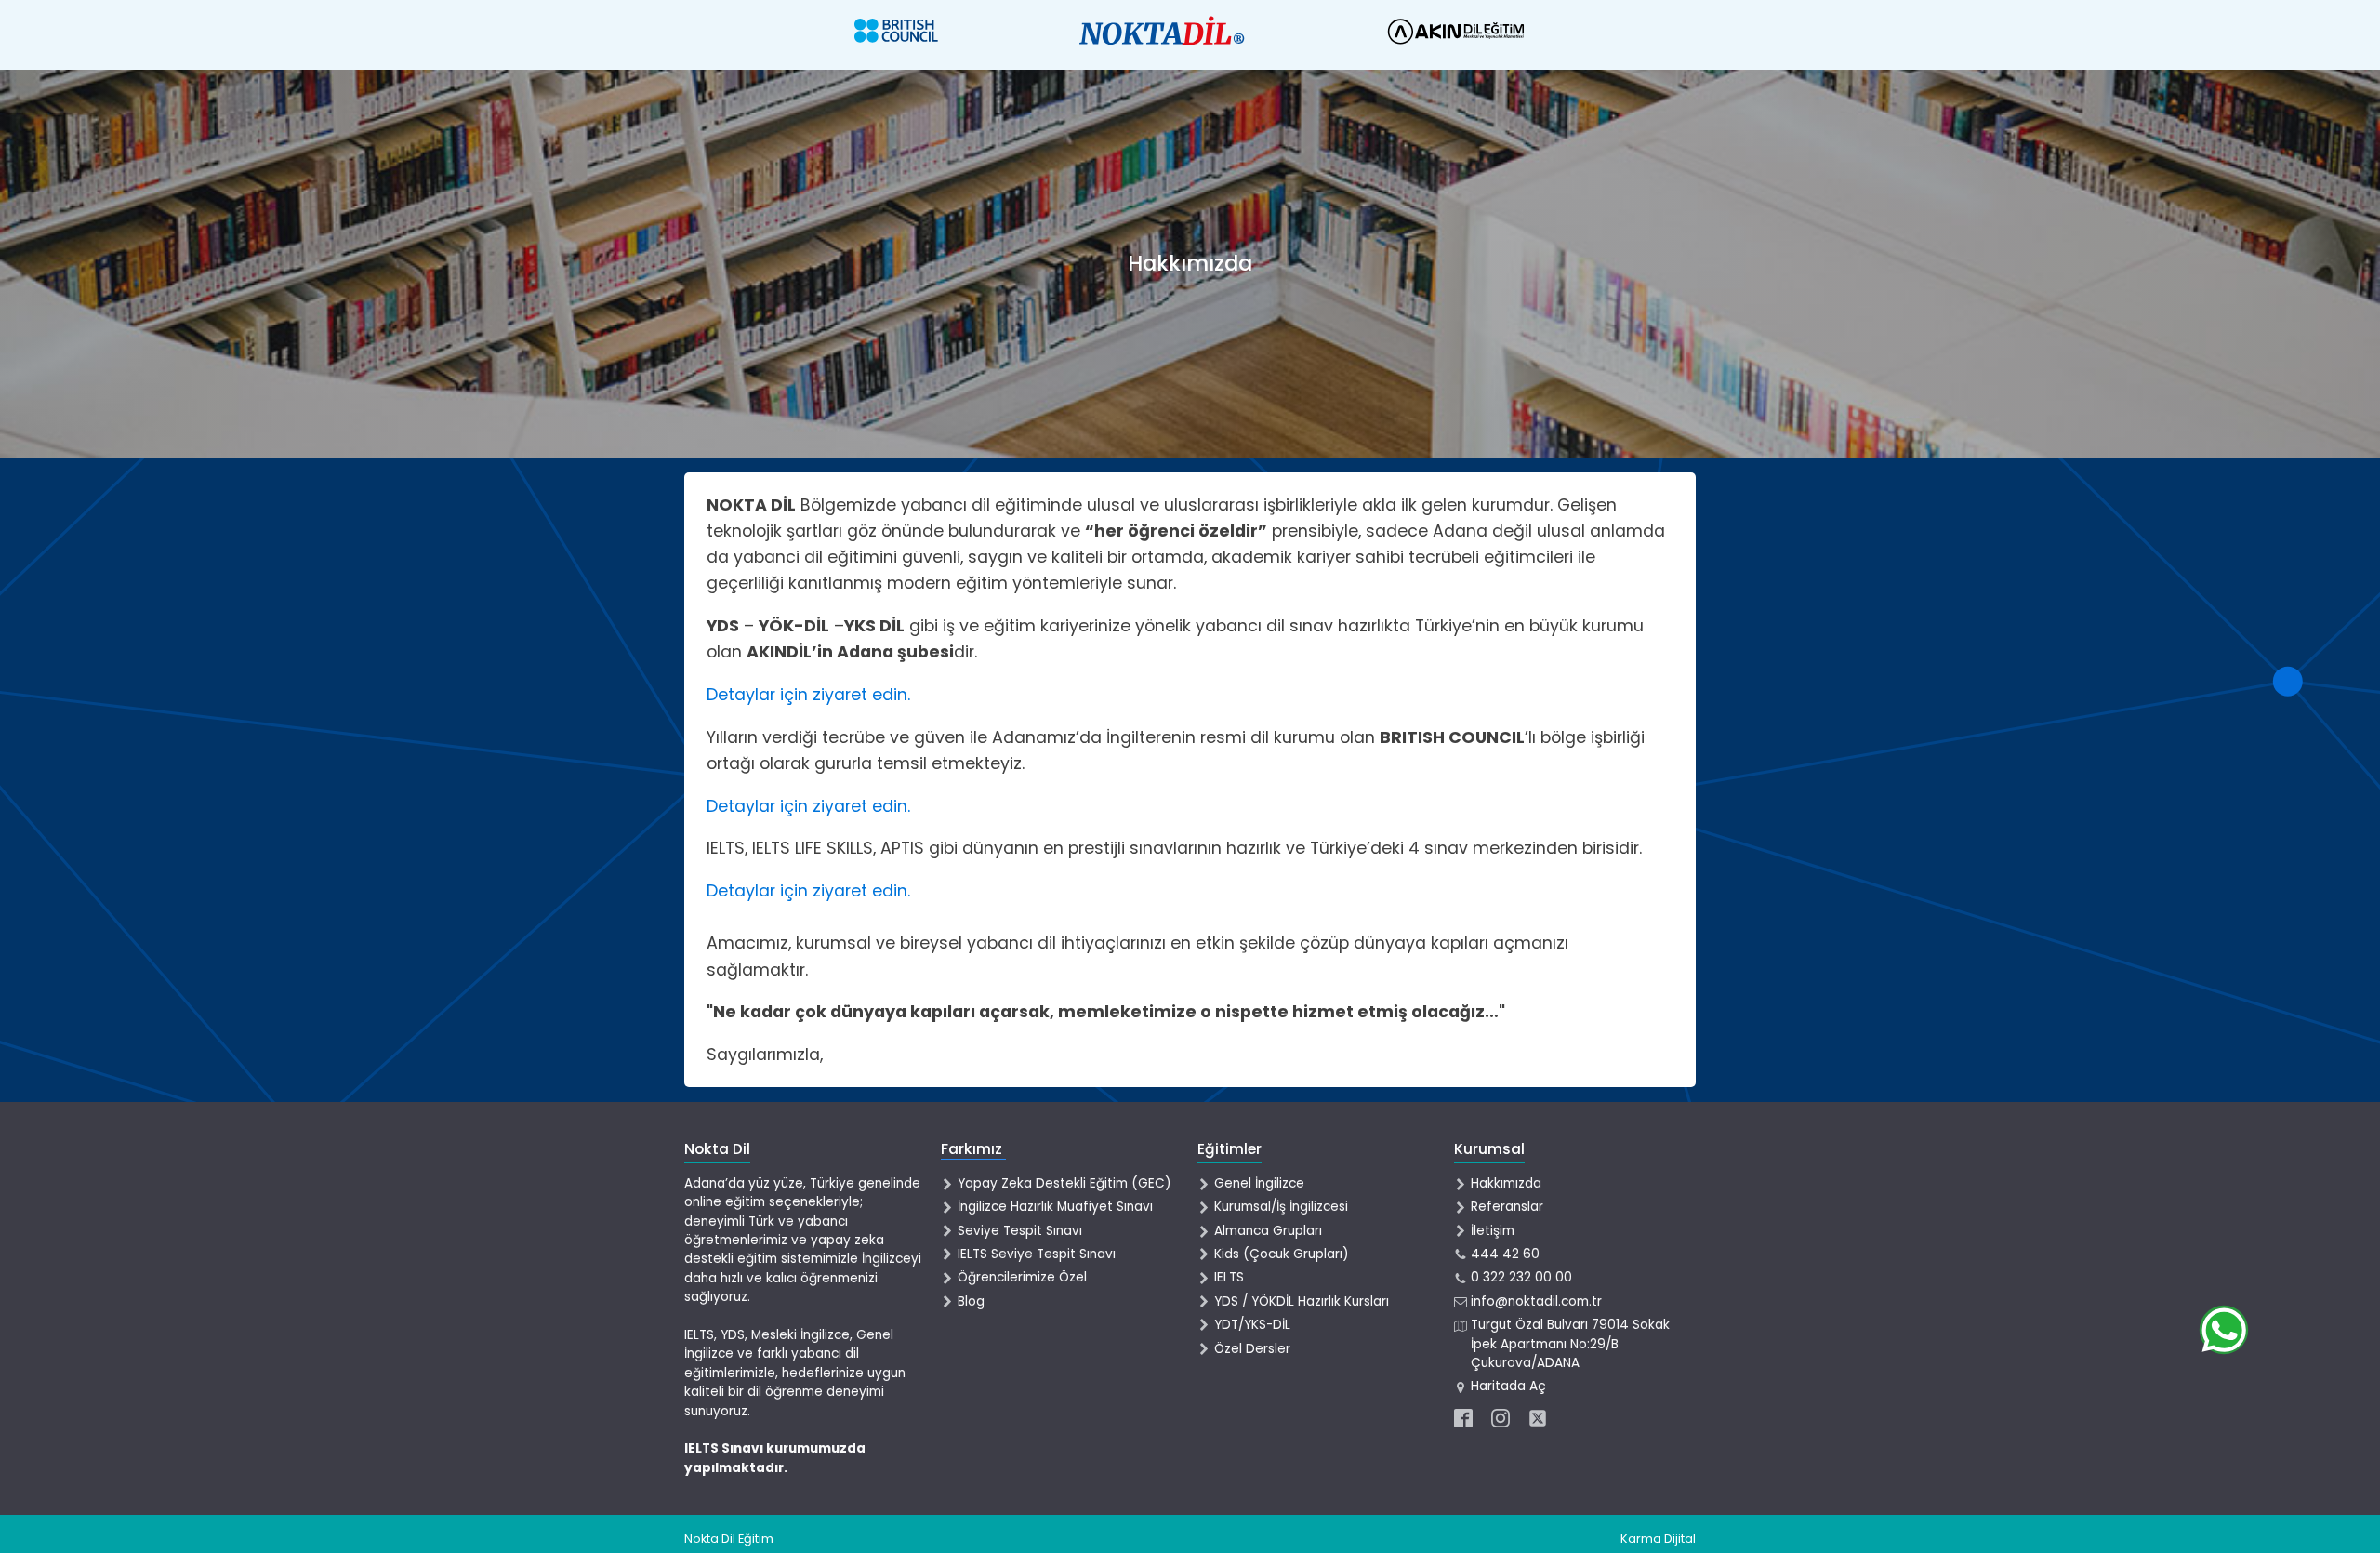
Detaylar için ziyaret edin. (808, 695)
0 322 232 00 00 (1521, 1277)
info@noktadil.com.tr (1536, 1301)
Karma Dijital (1658, 1539)
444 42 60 (1505, 1254)
